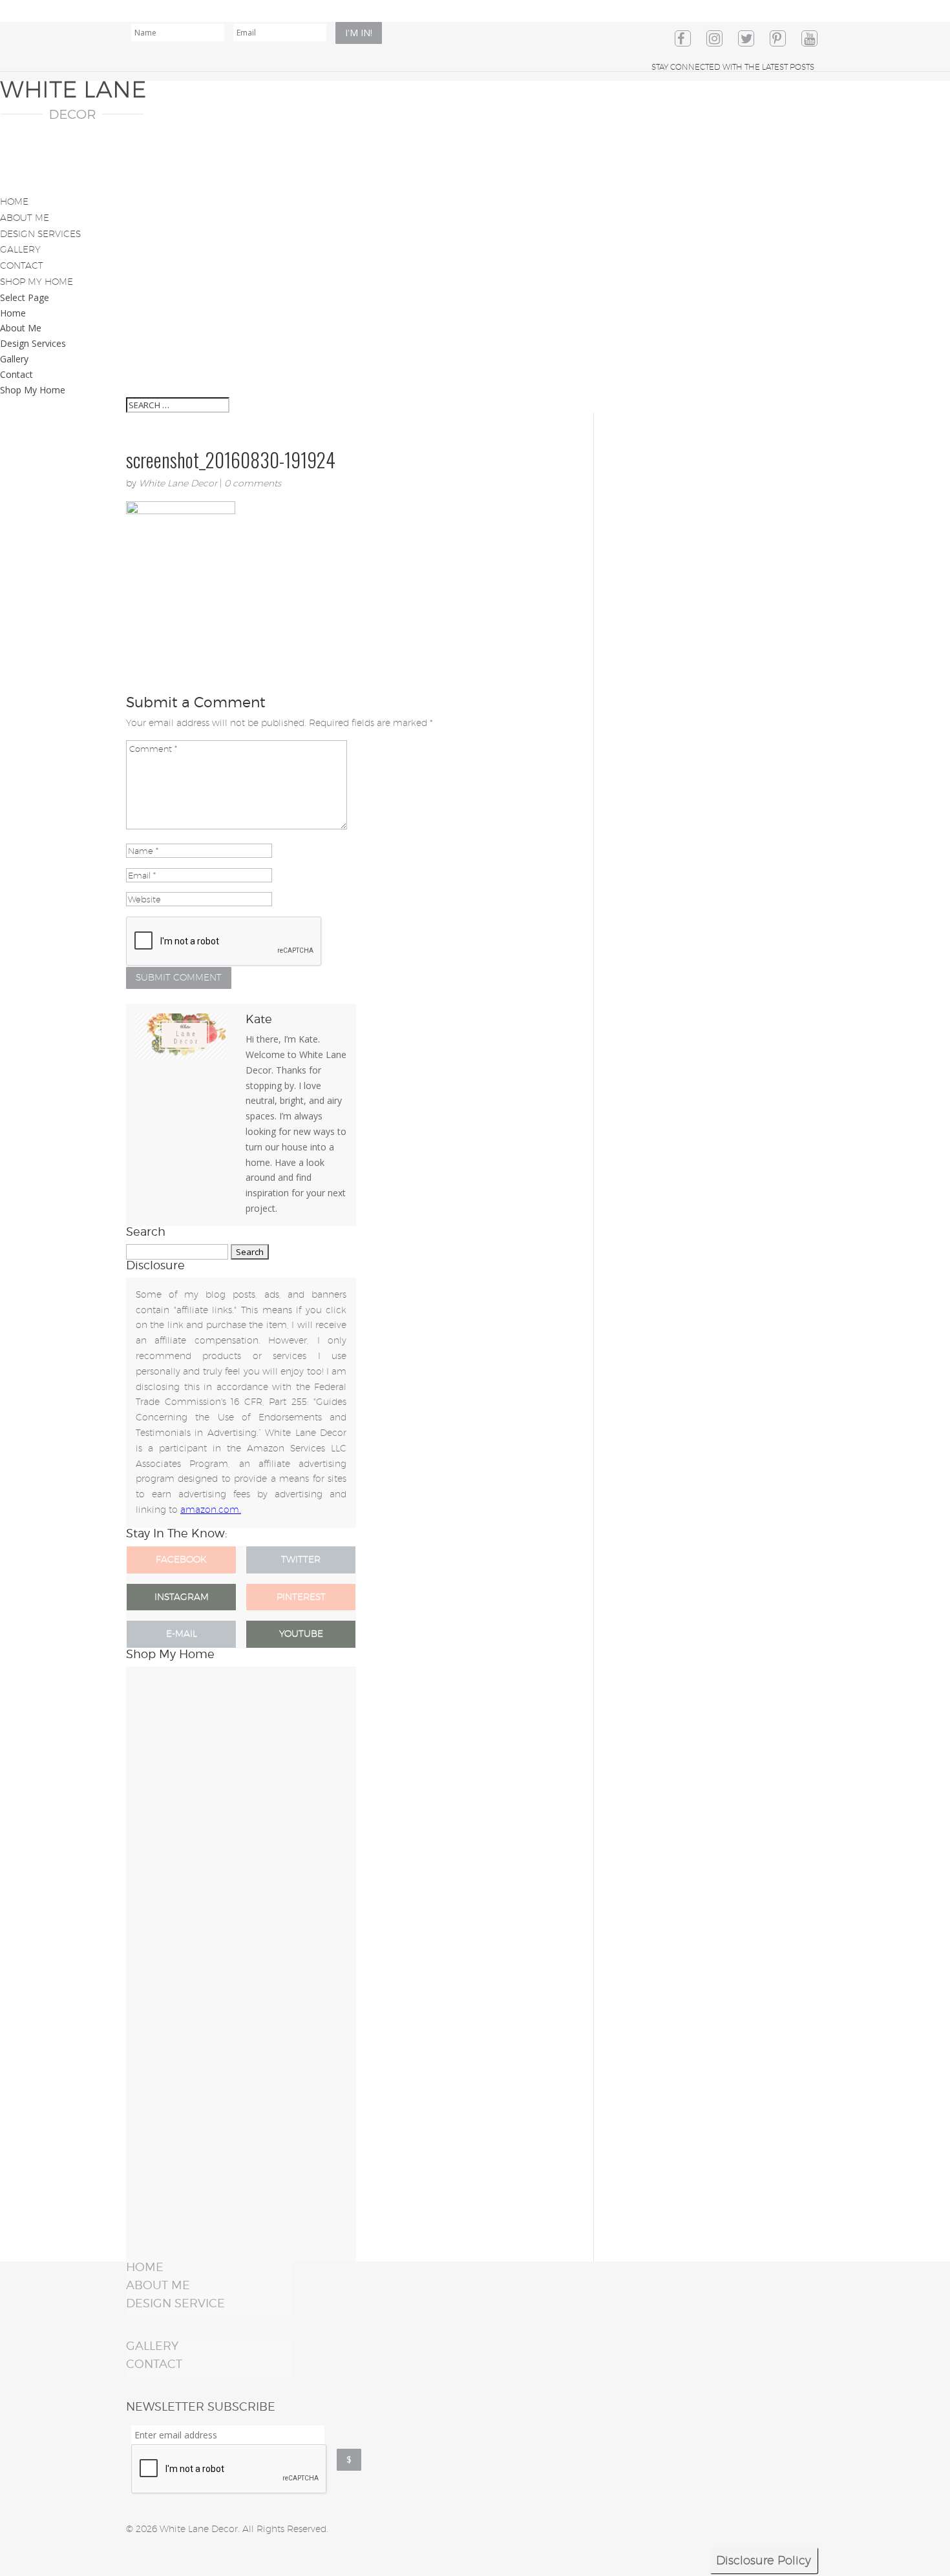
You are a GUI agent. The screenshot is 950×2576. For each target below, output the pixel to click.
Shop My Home (33, 390)
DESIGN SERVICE (175, 2303)
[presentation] (229, 2469)
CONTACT (154, 2364)
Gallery (14, 359)
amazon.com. (211, 1510)
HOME (145, 2267)
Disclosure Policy (764, 2560)
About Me (21, 328)
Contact (16, 374)
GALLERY (152, 2346)
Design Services (33, 343)
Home (13, 313)
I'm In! (359, 33)
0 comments (253, 483)
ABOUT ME (158, 2285)
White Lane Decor (178, 483)
